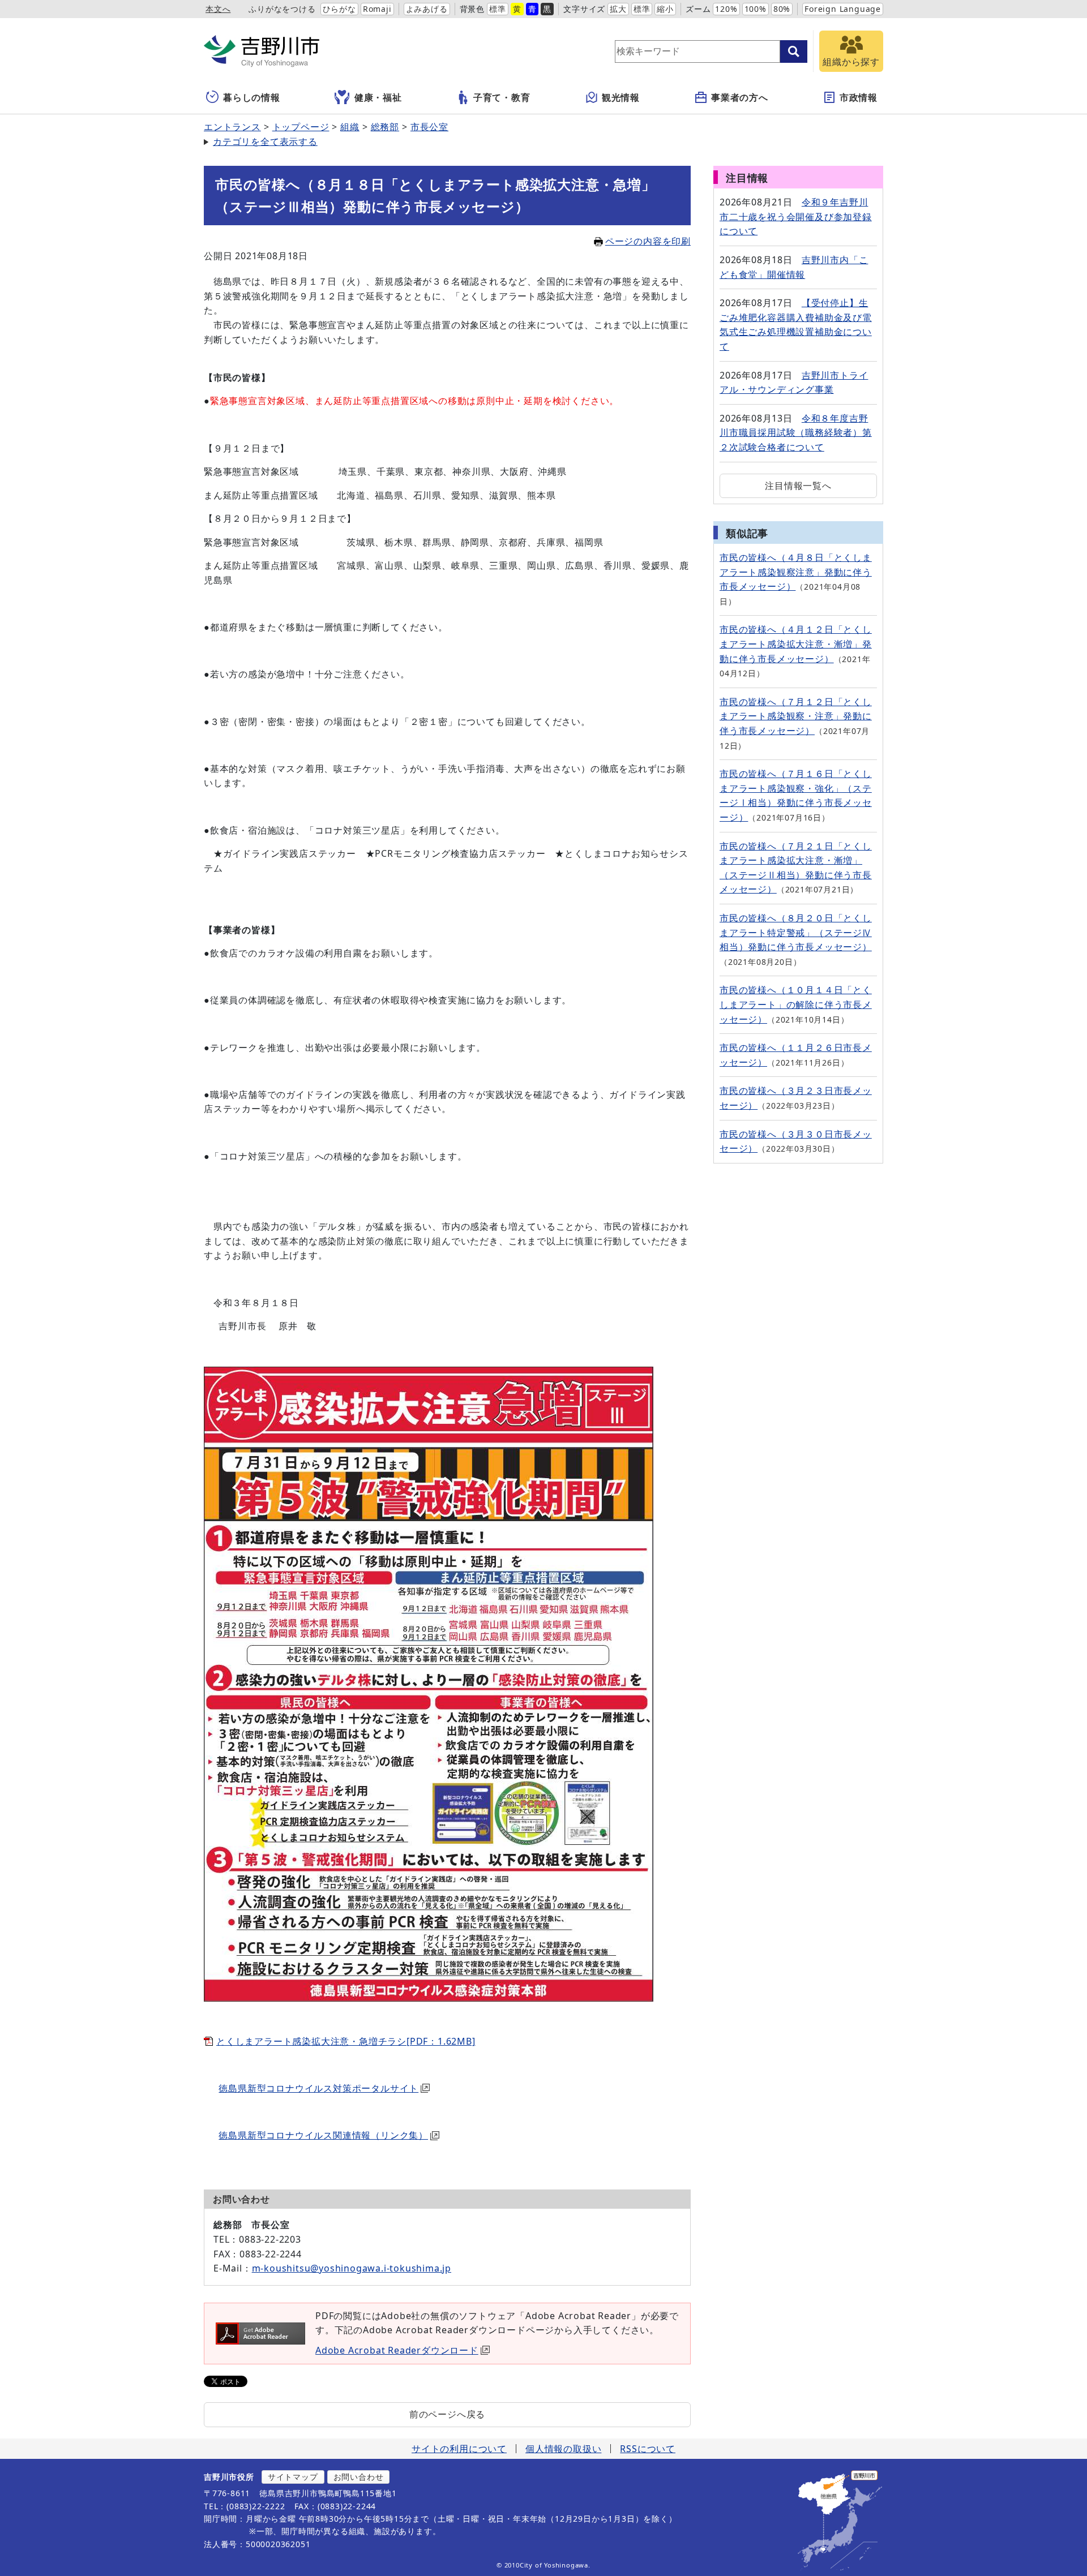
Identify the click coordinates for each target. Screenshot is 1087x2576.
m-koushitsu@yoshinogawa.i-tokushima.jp (352, 2268)
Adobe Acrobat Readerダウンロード (397, 2350)
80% (782, 9)
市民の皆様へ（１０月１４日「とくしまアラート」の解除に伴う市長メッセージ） (796, 1004)
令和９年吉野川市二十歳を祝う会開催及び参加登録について (796, 216)
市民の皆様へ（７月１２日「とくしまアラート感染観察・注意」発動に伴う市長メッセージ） (796, 716)
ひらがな (339, 9)
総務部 (385, 127)
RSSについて (648, 2449)
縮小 (665, 9)
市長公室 (429, 127)
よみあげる (427, 9)
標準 (498, 9)
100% (756, 9)
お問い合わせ (359, 2477)
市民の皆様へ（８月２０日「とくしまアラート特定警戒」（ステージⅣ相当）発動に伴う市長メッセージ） (796, 932)
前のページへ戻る (447, 2414)
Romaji (377, 9)
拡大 (618, 9)
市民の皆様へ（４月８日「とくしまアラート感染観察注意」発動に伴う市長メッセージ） (796, 572)
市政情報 (859, 97)
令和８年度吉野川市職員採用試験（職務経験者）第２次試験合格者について (796, 433)
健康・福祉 (378, 97)
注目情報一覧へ (798, 486)
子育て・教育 (502, 97)
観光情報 (621, 97)
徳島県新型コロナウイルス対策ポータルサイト (318, 2088)
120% (726, 9)
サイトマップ (293, 2477)
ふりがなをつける (282, 9)
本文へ (218, 9)
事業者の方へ (740, 97)
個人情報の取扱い (563, 2449)
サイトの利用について (459, 2449)
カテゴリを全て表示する (265, 141)
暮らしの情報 (252, 97)
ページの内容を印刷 (648, 241)
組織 (350, 127)
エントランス (232, 127)
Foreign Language (843, 9)
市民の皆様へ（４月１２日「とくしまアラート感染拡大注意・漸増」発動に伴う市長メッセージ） (796, 644)
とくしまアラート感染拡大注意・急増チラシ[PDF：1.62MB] (346, 2041)
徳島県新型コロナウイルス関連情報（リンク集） (323, 2135)
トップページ (301, 127)
